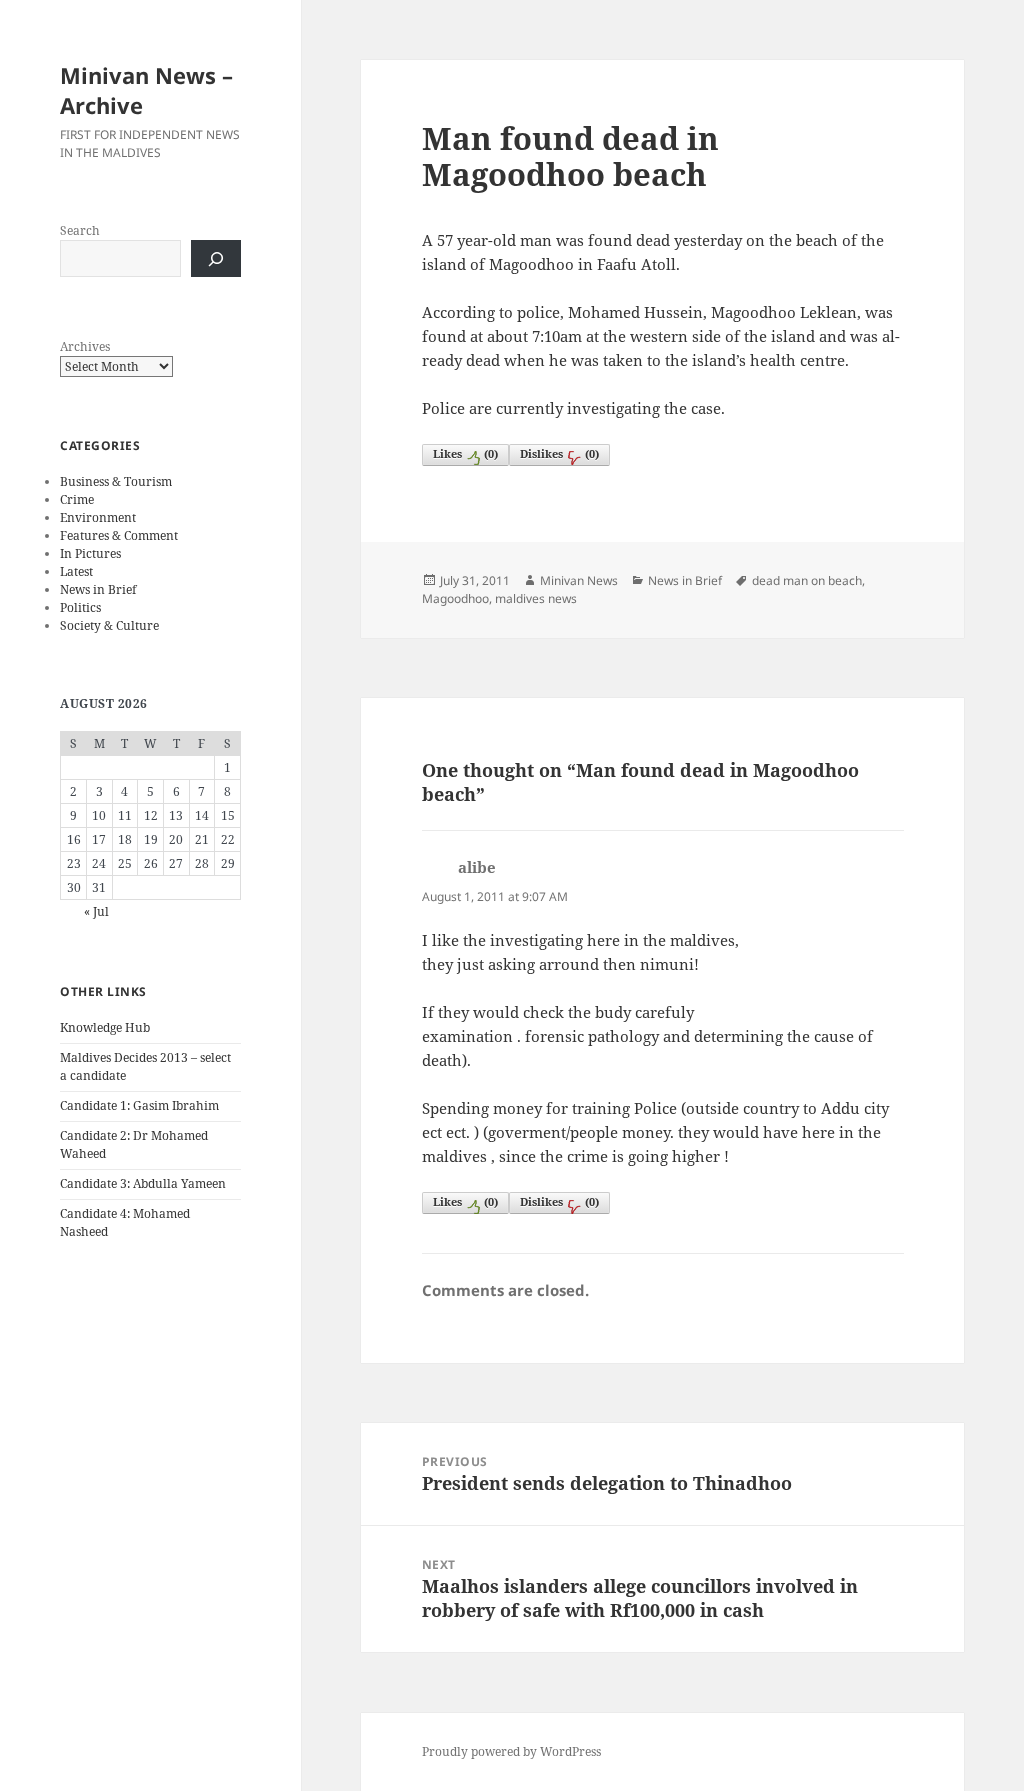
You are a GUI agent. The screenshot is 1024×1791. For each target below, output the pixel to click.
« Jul (96, 911)
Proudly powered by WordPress (511, 1751)
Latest (76, 571)
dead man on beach (807, 580)
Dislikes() (559, 453)
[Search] (216, 258)
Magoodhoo (455, 598)
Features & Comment (119, 535)
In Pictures (90, 553)
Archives (85, 346)
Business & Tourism (116, 481)
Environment (98, 517)
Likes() (465, 453)
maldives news (536, 598)
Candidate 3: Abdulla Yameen (143, 1183)
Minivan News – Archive (146, 90)
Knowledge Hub (105, 1027)
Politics (80, 607)
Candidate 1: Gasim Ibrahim (139, 1105)
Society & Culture (109, 625)
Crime (77, 499)
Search (80, 230)
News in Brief (98, 589)
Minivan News (579, 580)
